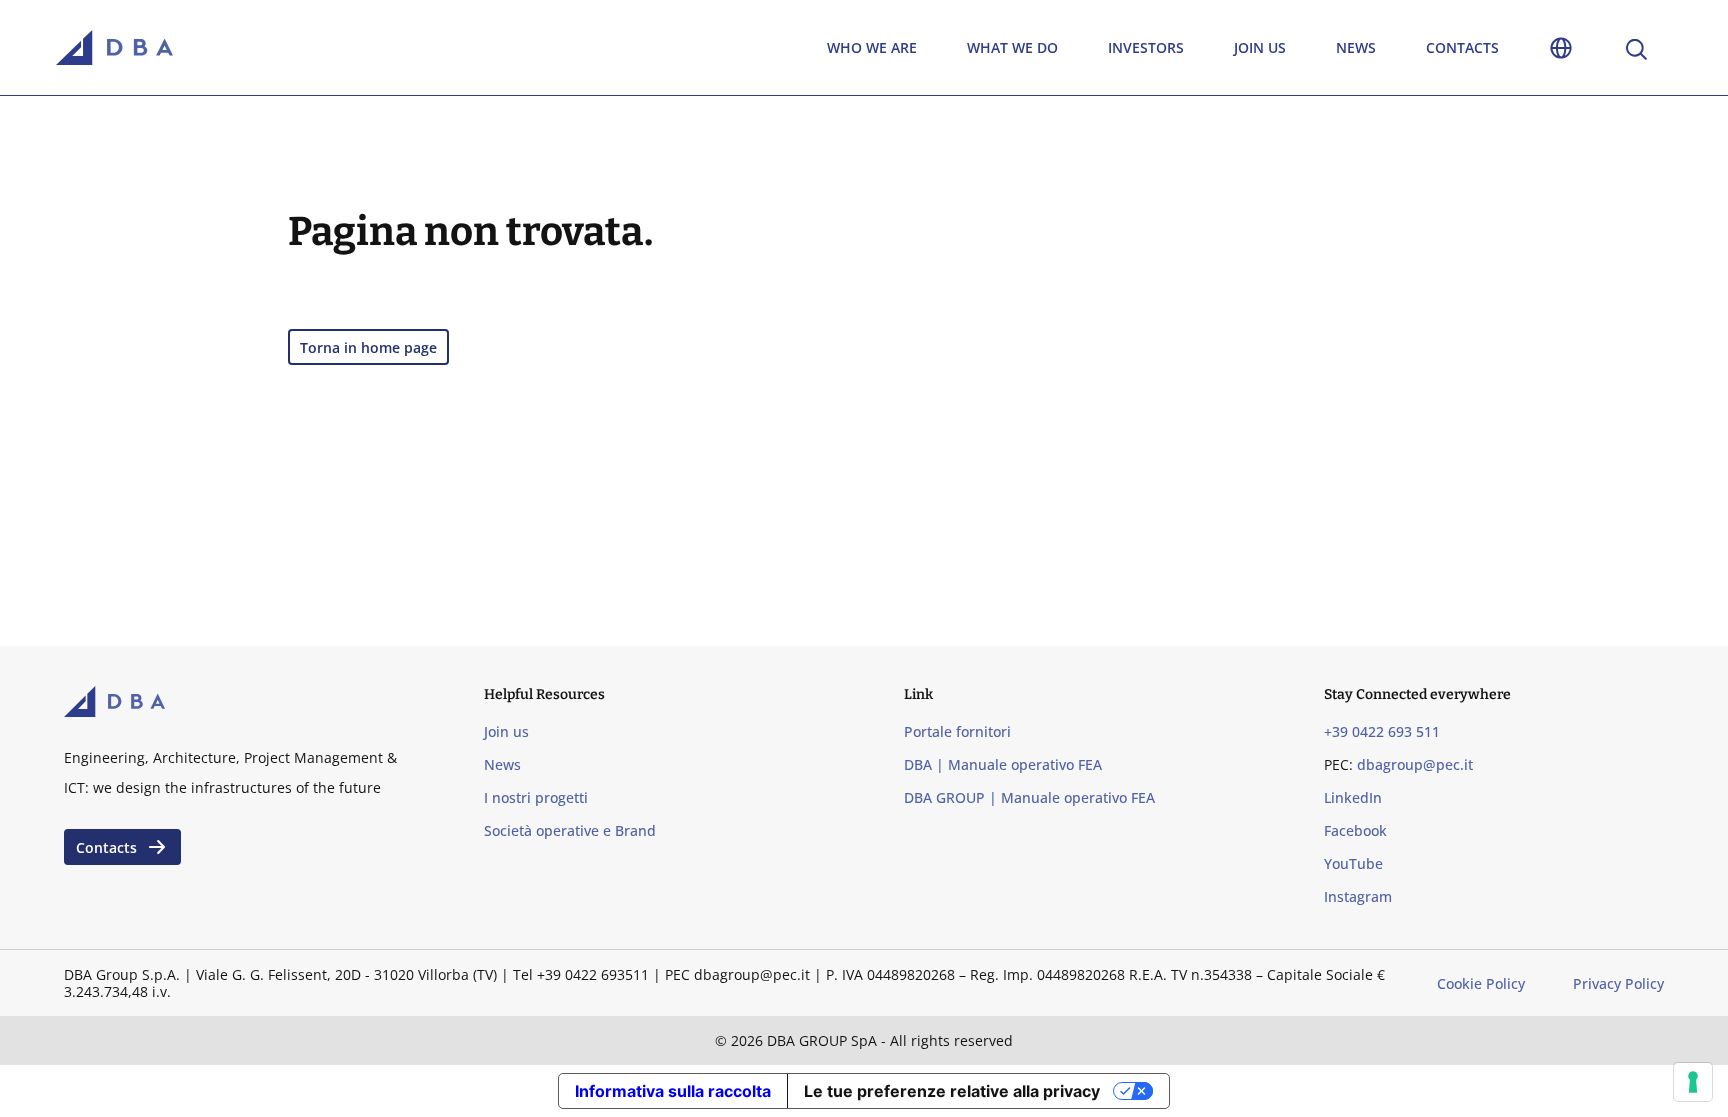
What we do (1012, 47)
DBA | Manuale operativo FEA (1003, 764)
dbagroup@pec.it (1415, 764)
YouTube (1353, 863)
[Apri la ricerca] (1635, 47)
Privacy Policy (1618, 983)
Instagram (1358, 896)
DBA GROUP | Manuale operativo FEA (1029, 797)
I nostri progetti (536, 797)
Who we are (872, 47)
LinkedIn (1353, 797)
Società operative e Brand (570, 830)
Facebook (1355, 830)
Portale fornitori (957, 731)
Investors (1146, 47)
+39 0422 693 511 (1382, 731)
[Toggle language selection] (1561, 47)
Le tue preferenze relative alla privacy (952, 1091)
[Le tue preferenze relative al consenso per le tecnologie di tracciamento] (1693, 1082)
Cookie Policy (1481, 983)
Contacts (1462, 47)
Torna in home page (368, 347)
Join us (1260, 47)
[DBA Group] (114, 48)
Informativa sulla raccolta (673, 1091)
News (1356, 47)
